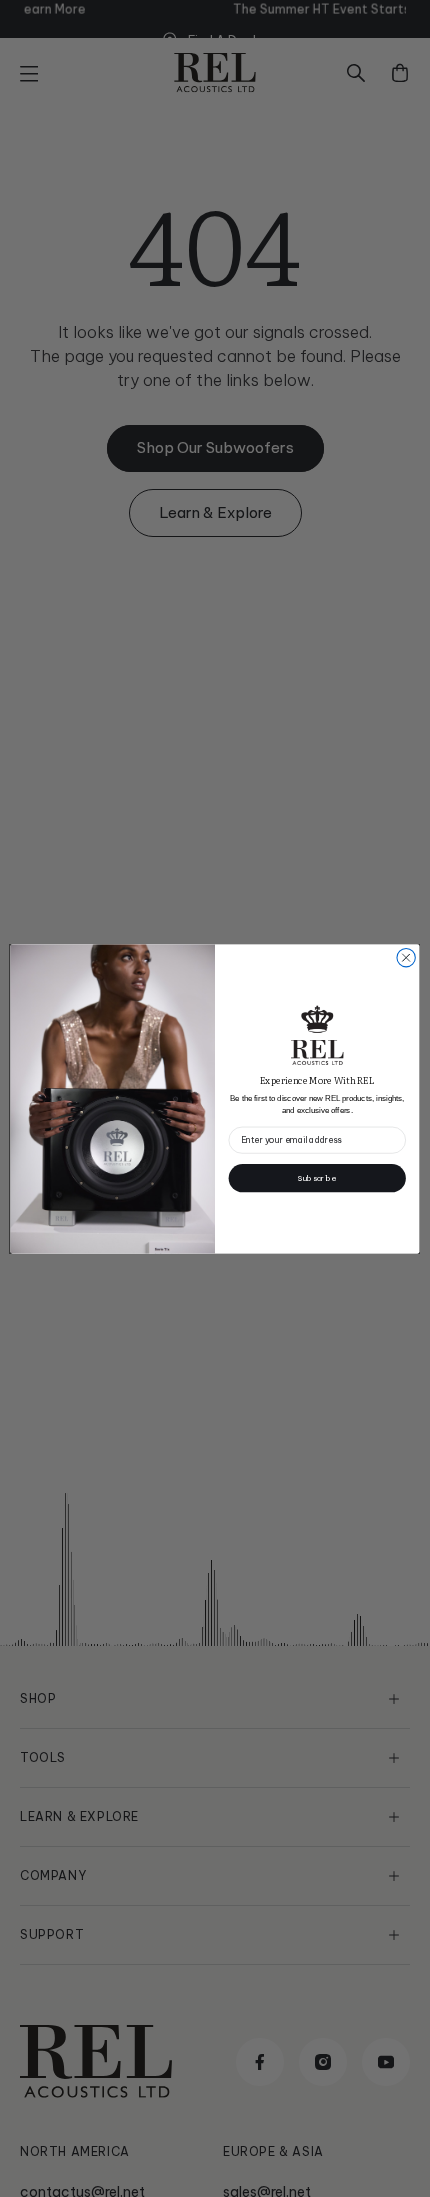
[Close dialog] (406, 957)
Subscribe (317, 1177)
